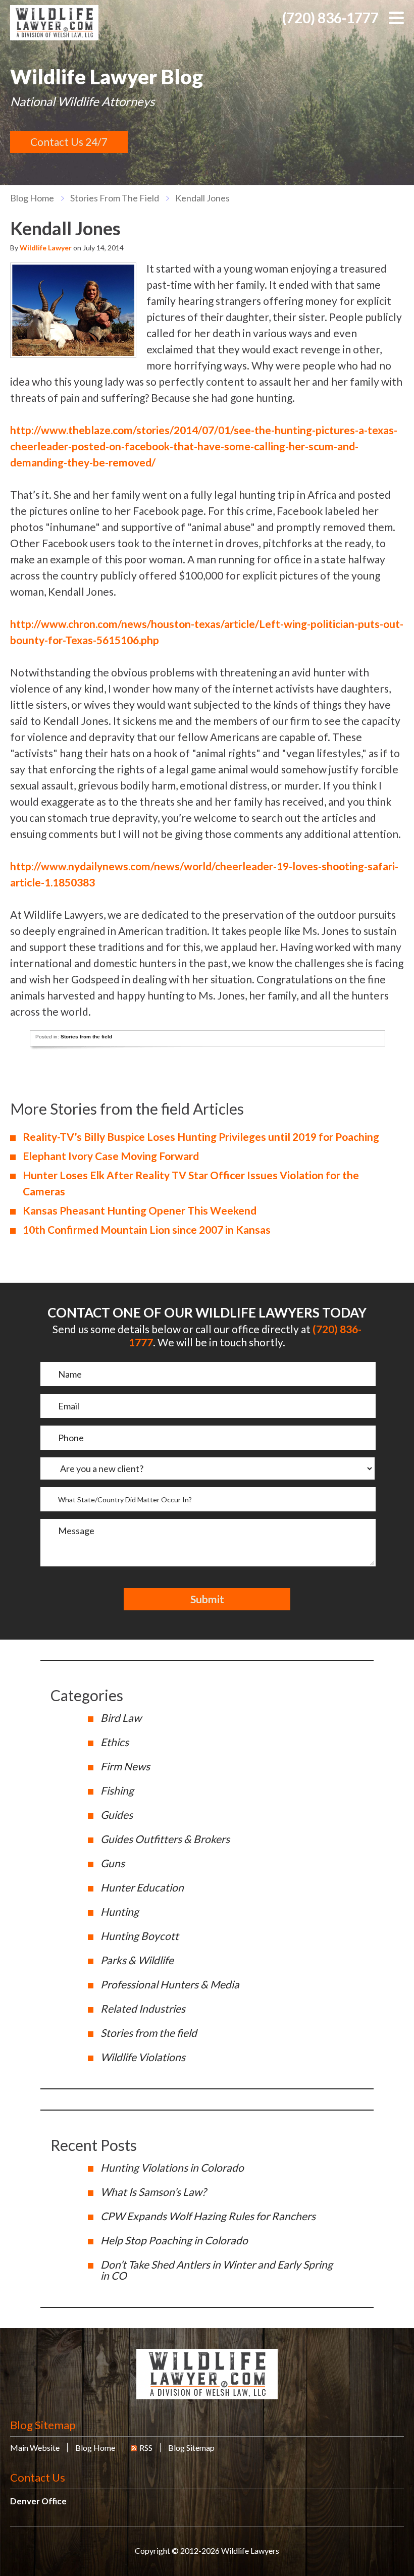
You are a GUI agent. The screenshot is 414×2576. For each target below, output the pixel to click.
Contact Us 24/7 (69, 142)
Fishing (117, 1790)
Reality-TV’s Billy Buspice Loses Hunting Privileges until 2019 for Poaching (201, 1137)
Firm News (125, 1766)
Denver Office (38, 2501)
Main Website (35, 2448)
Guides (117, 1815)
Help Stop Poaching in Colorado (174, 2240)
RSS (146, 2448)
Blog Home (95, 2448)
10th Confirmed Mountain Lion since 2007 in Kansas (147, 1229)
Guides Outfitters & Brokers (165, 1839)
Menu (396, 18)
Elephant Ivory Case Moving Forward (111, 1156)
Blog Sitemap (43, 2425)
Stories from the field (115, 198)
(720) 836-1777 (330, 18)
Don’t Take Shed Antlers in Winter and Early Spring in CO (217, 2270)
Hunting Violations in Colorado (172, 2167)
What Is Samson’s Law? (153, 2192)
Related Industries (143, 2008)
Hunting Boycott (140, 1936)
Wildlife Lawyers (54, 23)
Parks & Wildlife (137, 1960)
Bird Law (121, 1718)
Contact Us (38, 2477)
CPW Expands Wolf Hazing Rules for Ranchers (208, 2216)
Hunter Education (142, 1887)
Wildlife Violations (143, 2057)
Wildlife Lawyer (46, 248)
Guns (113, 1863)
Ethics (115, 1742)
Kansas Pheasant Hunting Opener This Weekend (140, 1210)
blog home (32, 198)
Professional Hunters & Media (170, 1984)
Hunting (120, 1911)
